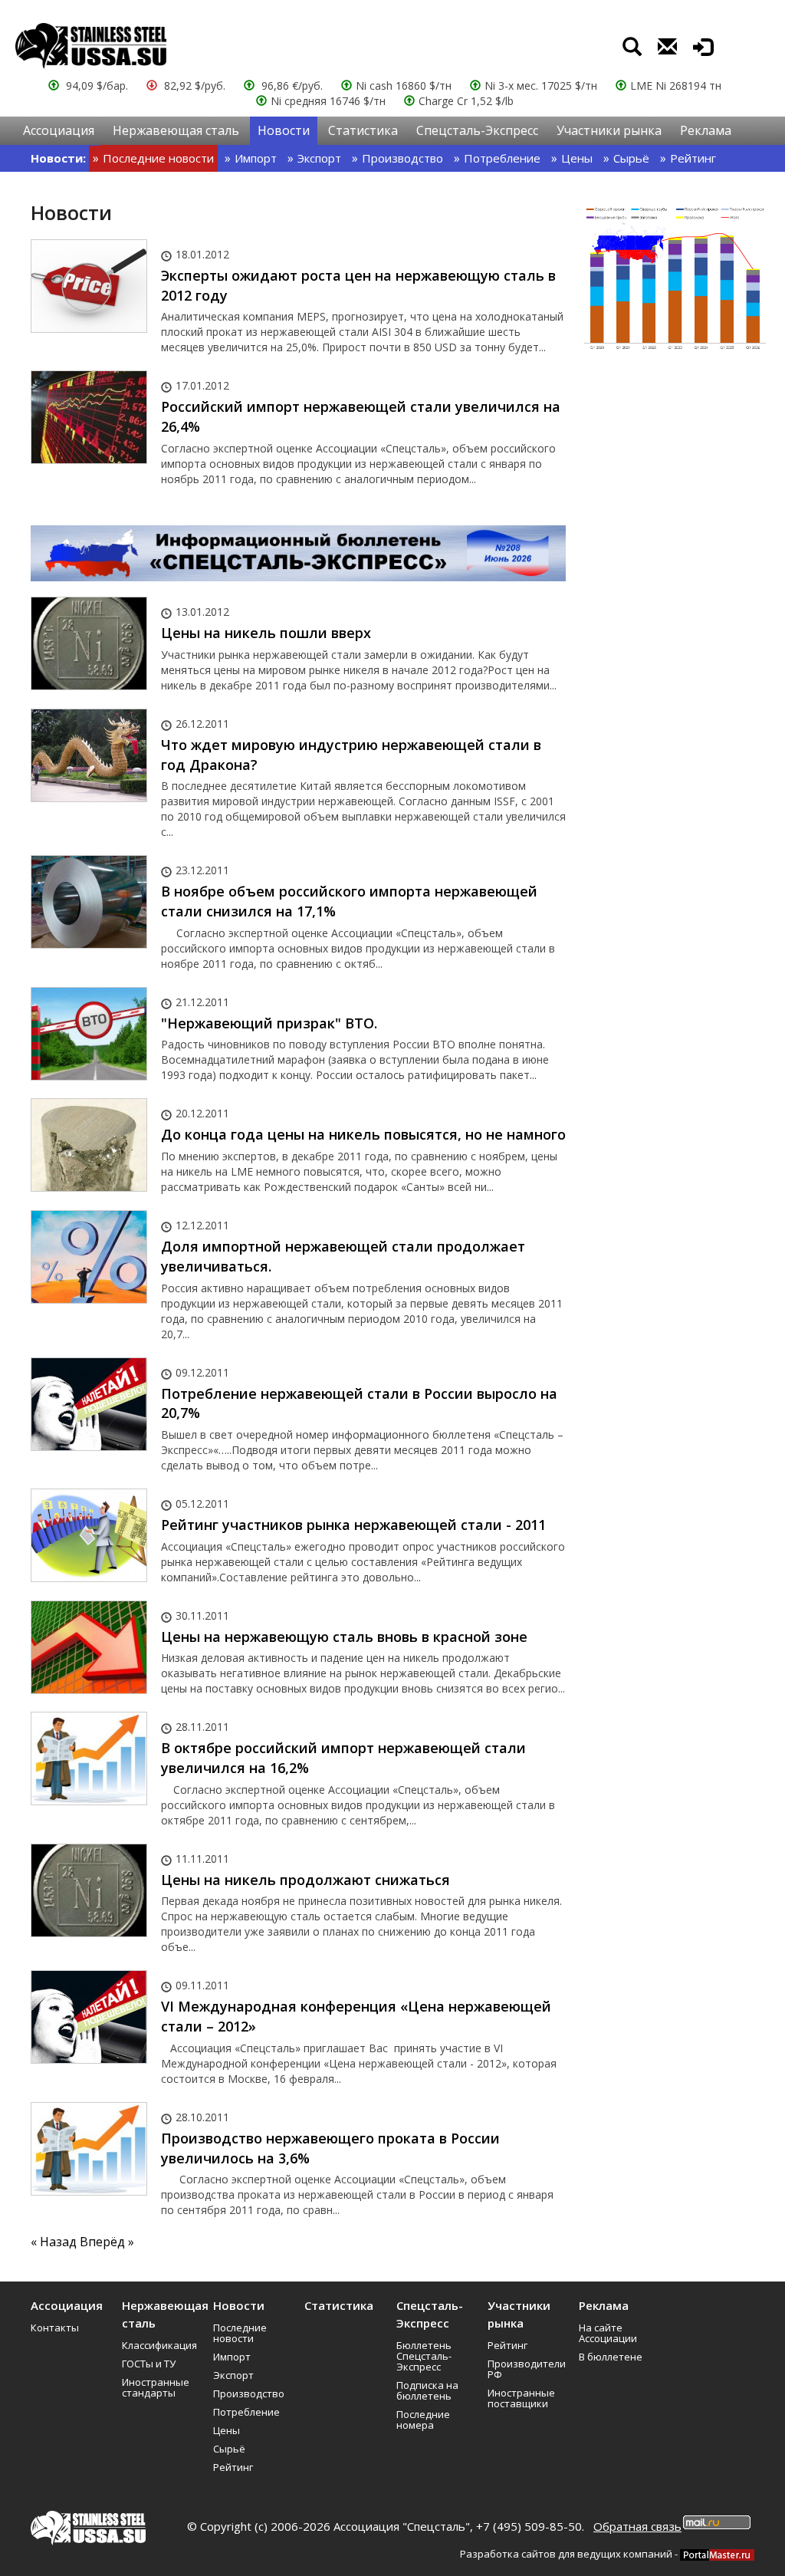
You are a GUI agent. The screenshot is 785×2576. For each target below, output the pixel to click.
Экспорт (319, 158)
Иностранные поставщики (521, 2398)
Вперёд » (107, 2242)
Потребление (502, 158)
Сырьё (631, 158)
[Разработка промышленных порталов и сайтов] (717, 2554)
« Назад (55, 2242)
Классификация (159, 2345)
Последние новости (158, 158)
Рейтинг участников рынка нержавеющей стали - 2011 (353, 1525)
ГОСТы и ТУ (149, 2364)
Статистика (363, 130)
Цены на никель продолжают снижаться (305, 1880)
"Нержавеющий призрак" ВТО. (269, 1023)
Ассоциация (59, 130)
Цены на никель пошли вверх (266, 633)
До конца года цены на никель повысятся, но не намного (363, 1134)
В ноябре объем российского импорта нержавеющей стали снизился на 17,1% (349, 901)
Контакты (55, 2328)
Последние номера (423, 2420)
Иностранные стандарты (156, 2387)
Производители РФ (527, 2369)
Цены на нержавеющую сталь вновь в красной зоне (344, 1637)
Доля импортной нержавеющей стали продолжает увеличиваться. (343, 1256)
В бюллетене (611, 2357)
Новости (284, 130)
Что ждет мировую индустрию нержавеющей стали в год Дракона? (351, 755)
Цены (577, 158)
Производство (402, 158)
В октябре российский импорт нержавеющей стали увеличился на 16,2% (343, 1758)
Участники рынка (609, 130)
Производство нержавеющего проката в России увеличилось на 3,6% (330, 2148)
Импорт (256, 158)
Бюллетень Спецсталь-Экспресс (424, 2356)
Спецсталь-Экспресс (477, 130)
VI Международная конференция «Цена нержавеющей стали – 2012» (356, 2016)
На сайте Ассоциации (608, 2333)
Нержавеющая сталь (176, 130)
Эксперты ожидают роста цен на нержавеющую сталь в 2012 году (358, 285)
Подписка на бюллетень (427, 2390)
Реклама (706, 130)
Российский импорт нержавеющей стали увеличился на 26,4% (361, 416)
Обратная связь (637, 2526)
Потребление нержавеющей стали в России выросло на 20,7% (359, 1403)
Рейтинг (693, 158)
